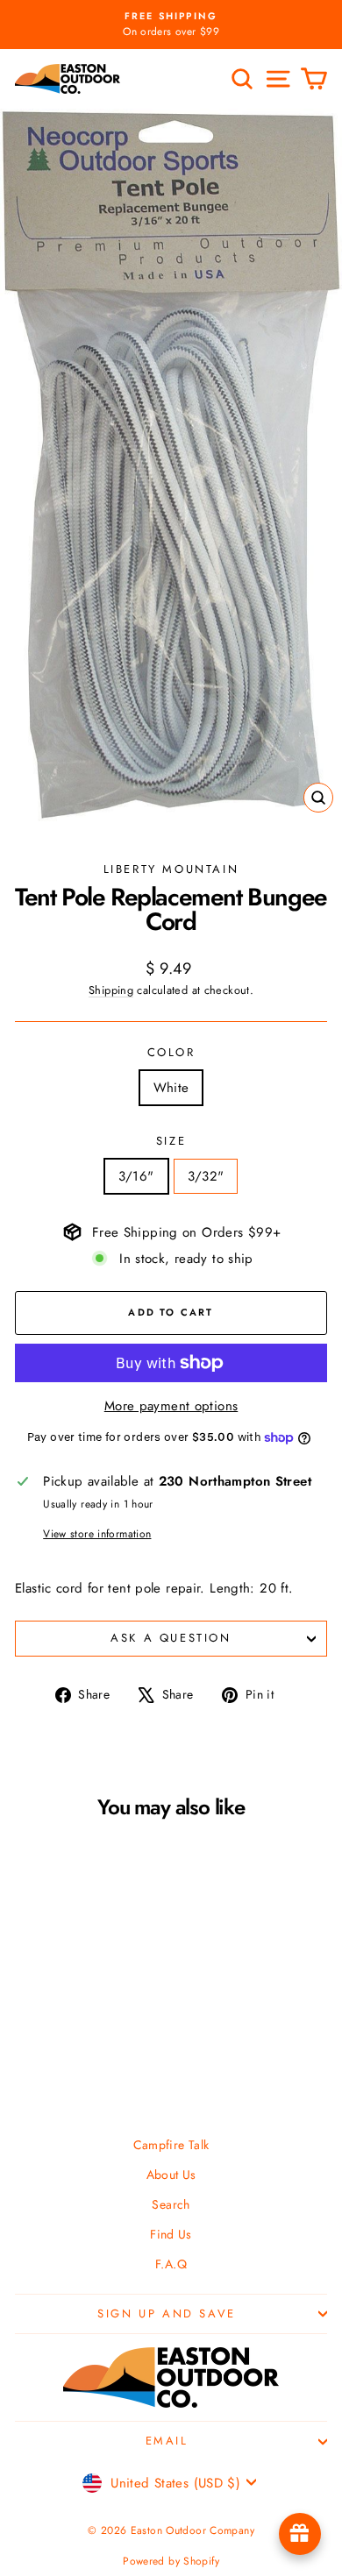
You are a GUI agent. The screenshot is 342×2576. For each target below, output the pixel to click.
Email (167, 2441)
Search (171, 2204)
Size (171, 1141)
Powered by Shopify (171, 2561)
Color (171, 1052)
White (171, 1088)
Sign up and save (167, 2313)
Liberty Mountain (171, 869)
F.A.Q (171, 2264)
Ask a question (171, 1638)
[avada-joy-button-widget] (300, 2534)
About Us (171, 2175)
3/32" (206, 1176)
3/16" (136, 1176)
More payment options (171, 1406)
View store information (97, 1534)
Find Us (171, 2234)
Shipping (111, 990)
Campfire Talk (171, 2145)
